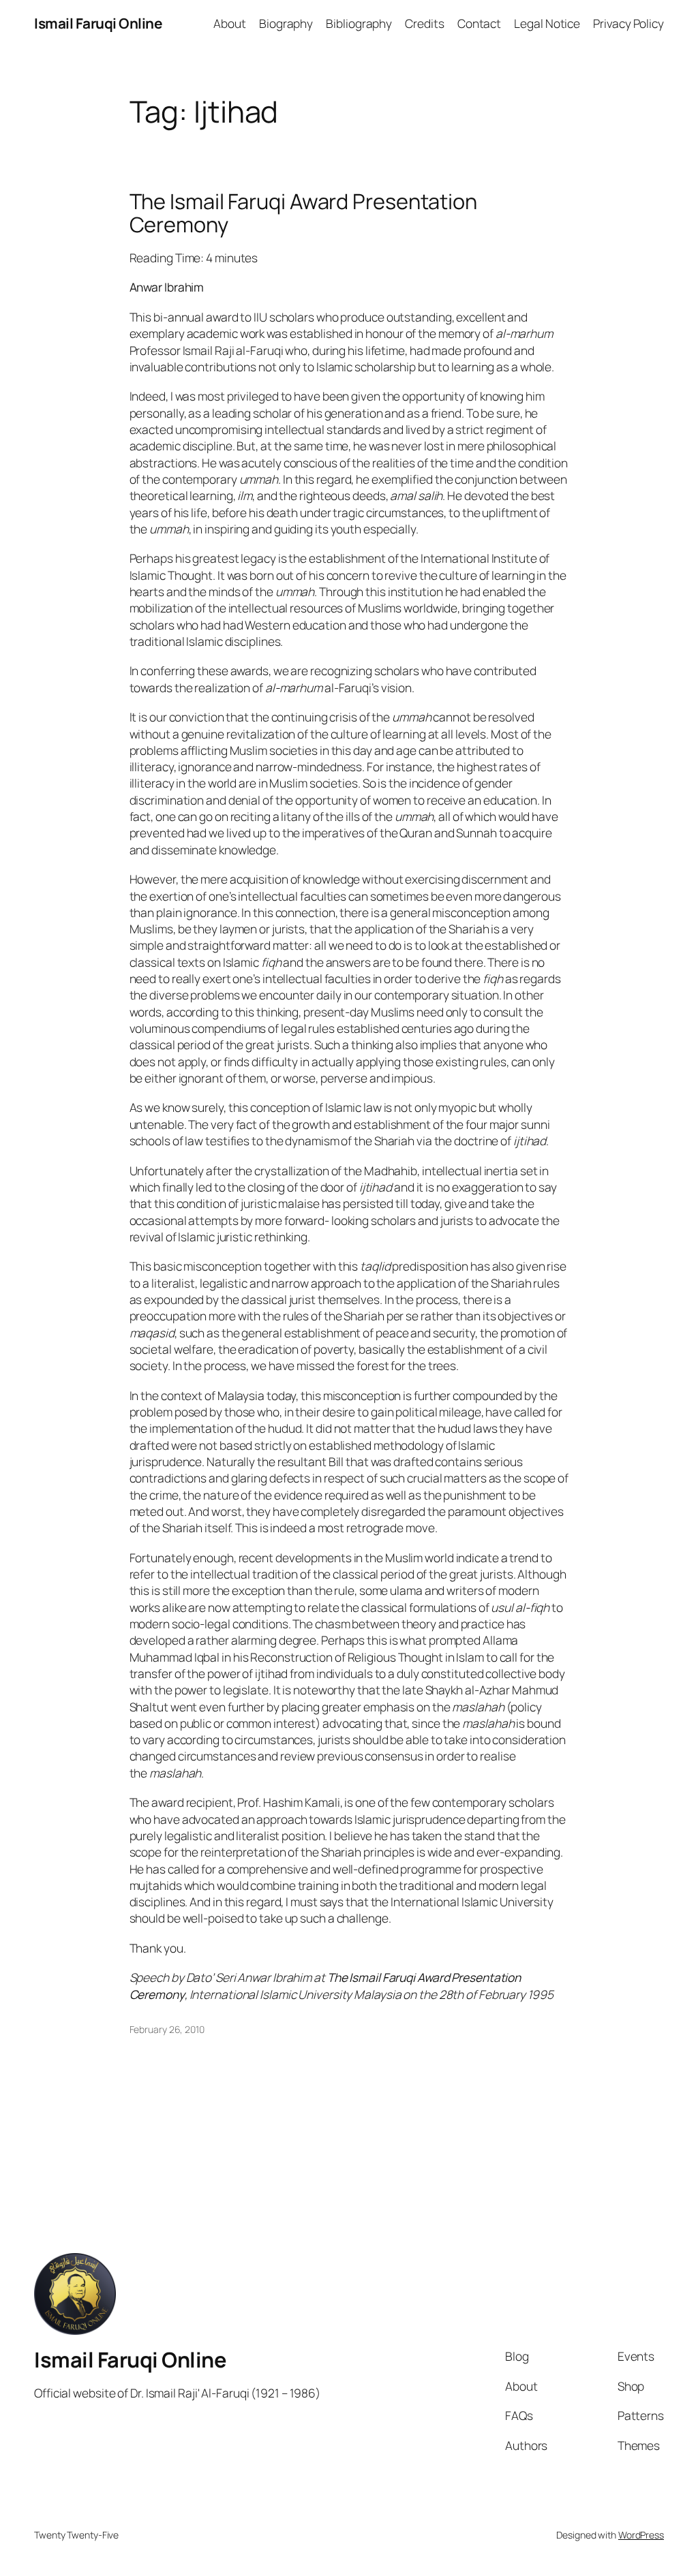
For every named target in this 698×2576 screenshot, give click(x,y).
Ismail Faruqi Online (98, 23)
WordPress (641, 2535)
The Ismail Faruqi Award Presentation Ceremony (303, 213)
